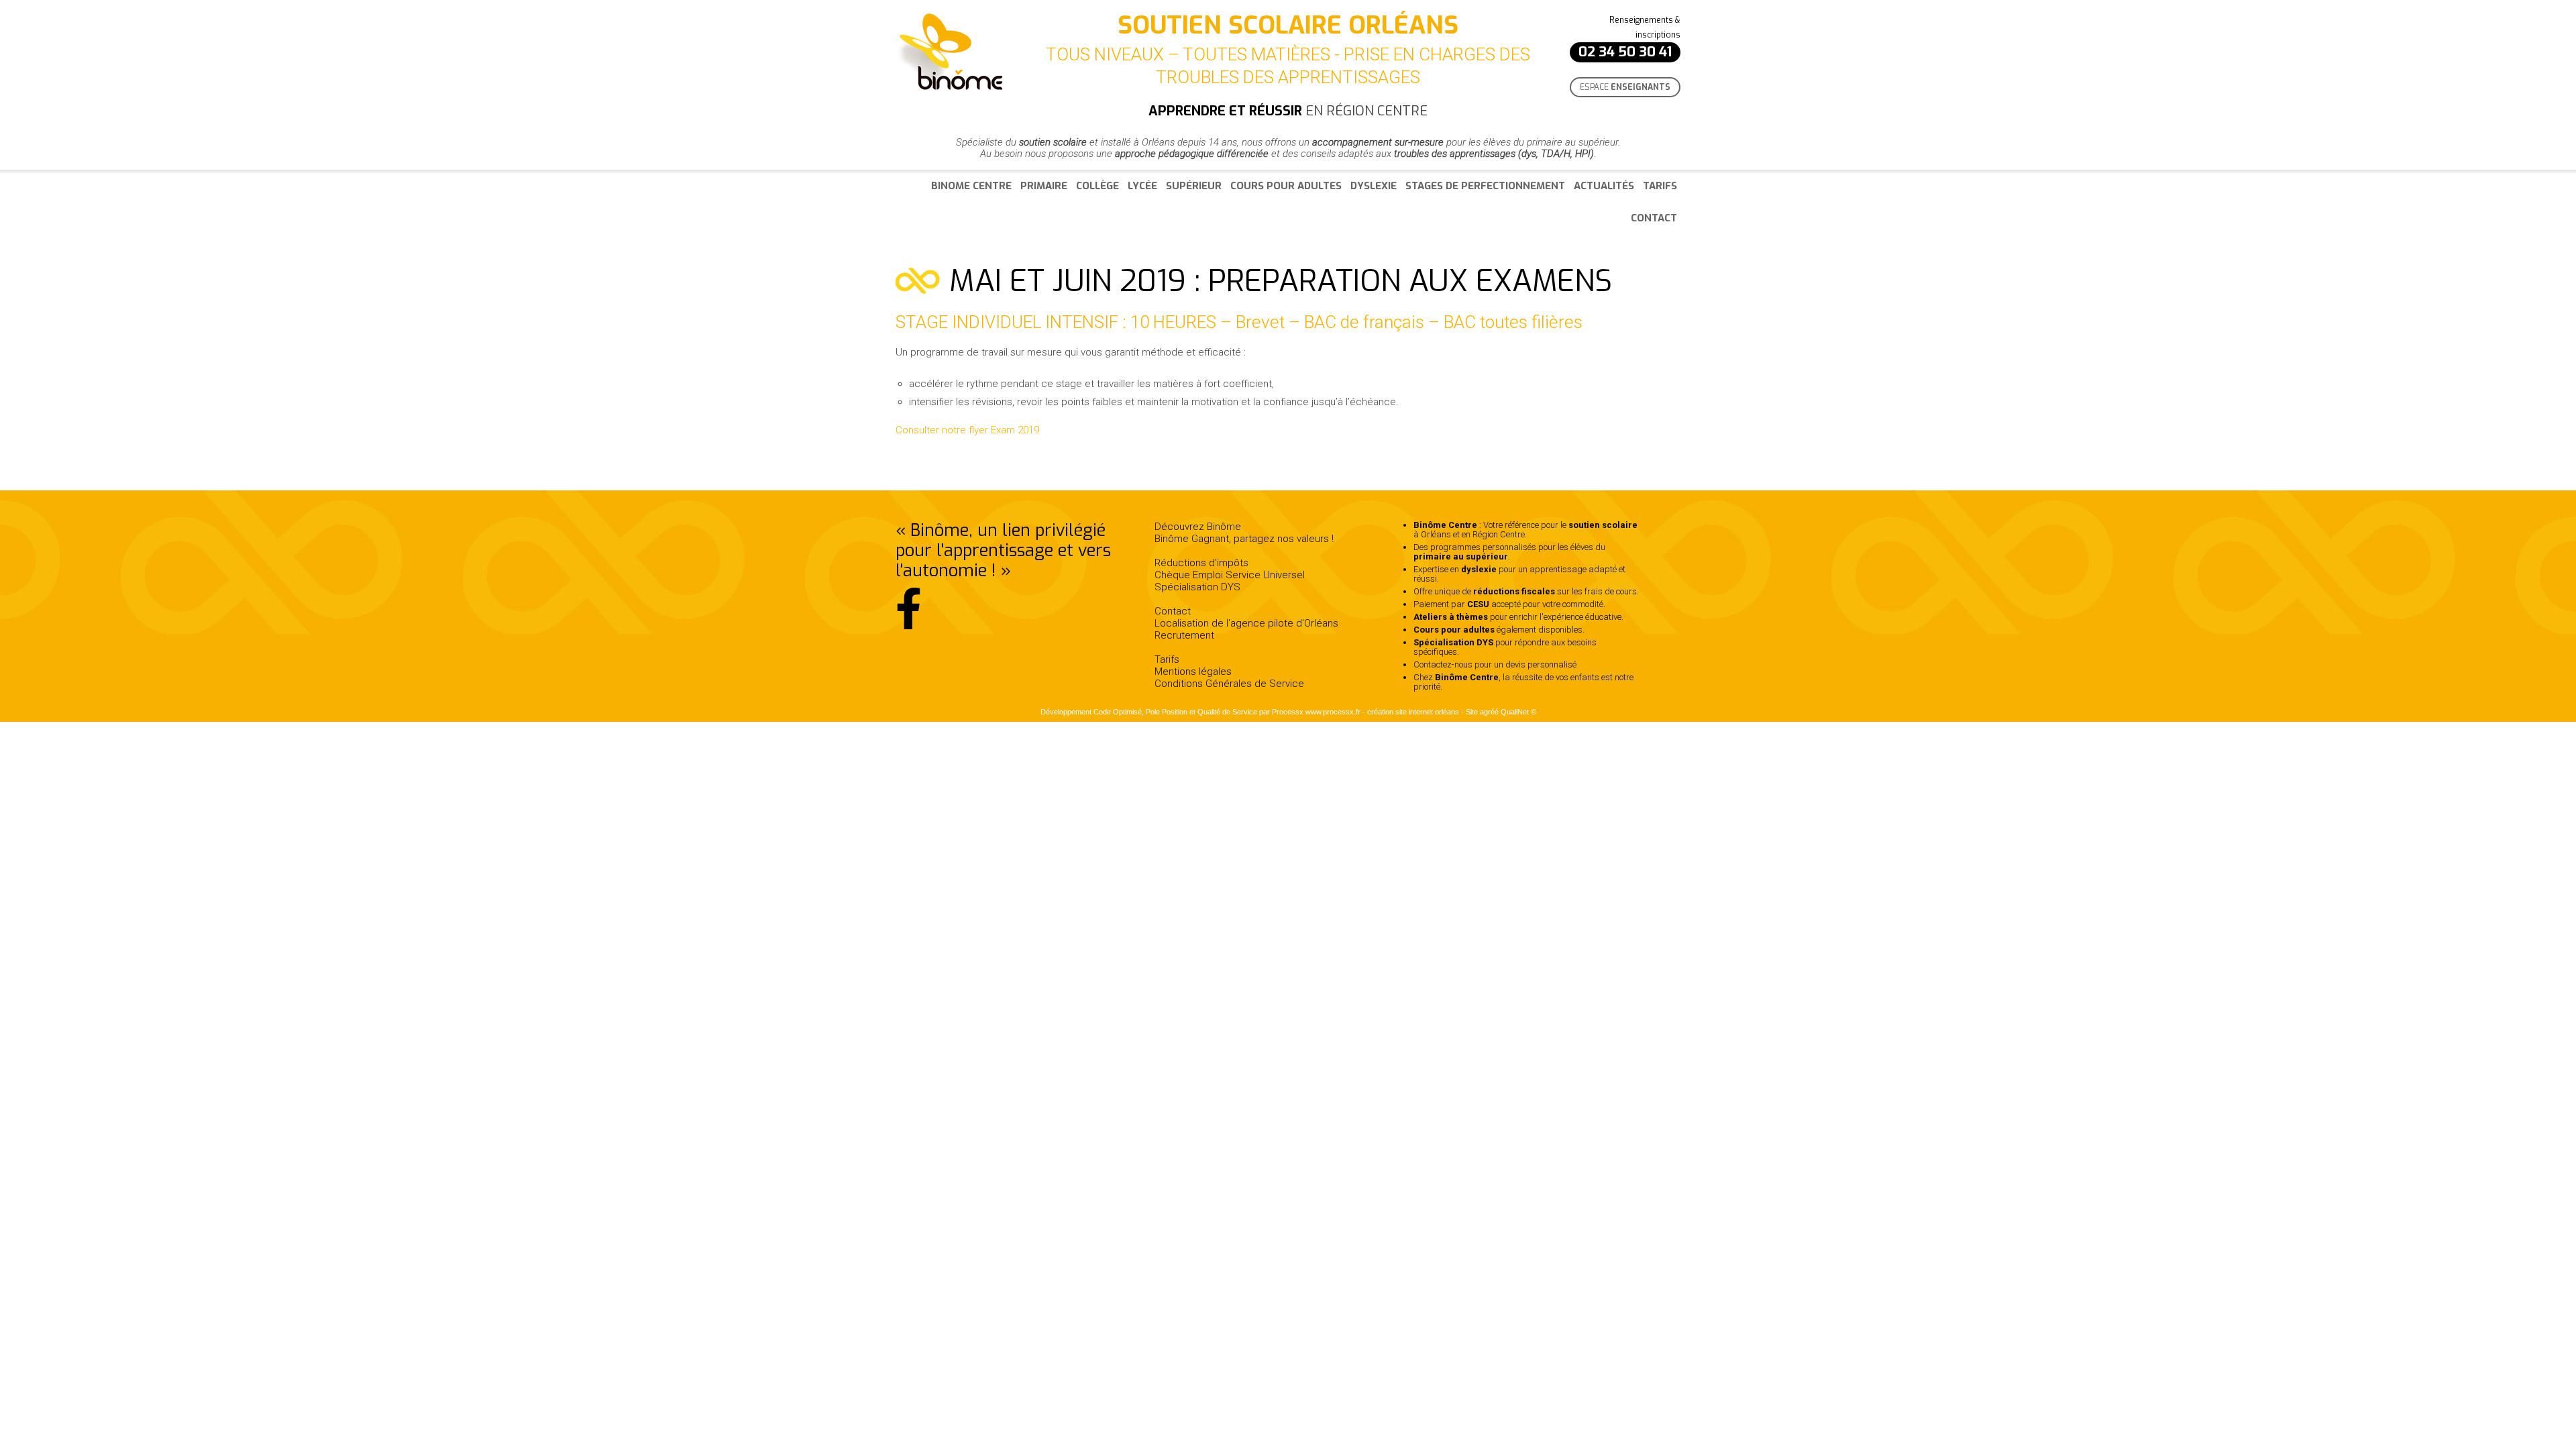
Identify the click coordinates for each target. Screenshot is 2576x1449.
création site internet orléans (1413, 712)
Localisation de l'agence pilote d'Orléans (1246, 623)
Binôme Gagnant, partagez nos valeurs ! (1244, 539)
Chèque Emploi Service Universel (1230, 575)
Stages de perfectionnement (1485, 186)
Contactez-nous (1443, 664)
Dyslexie (1374, 186)
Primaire (1044, 186)
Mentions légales (1193, 672)
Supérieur (1194, 186)
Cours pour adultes (1286, 186)
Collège (1097, 186)
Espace (1625, 87)
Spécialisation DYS (1197, 587)
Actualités (1604, 186)
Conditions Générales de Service (1229, 684)
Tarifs (1660, 186)
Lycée (1142, 186)
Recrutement (1184, 635)
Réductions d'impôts (1201, 563)
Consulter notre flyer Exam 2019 (967, 430)
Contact (1654, 218)
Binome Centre (971, 186)
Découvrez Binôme (1198, 527)
